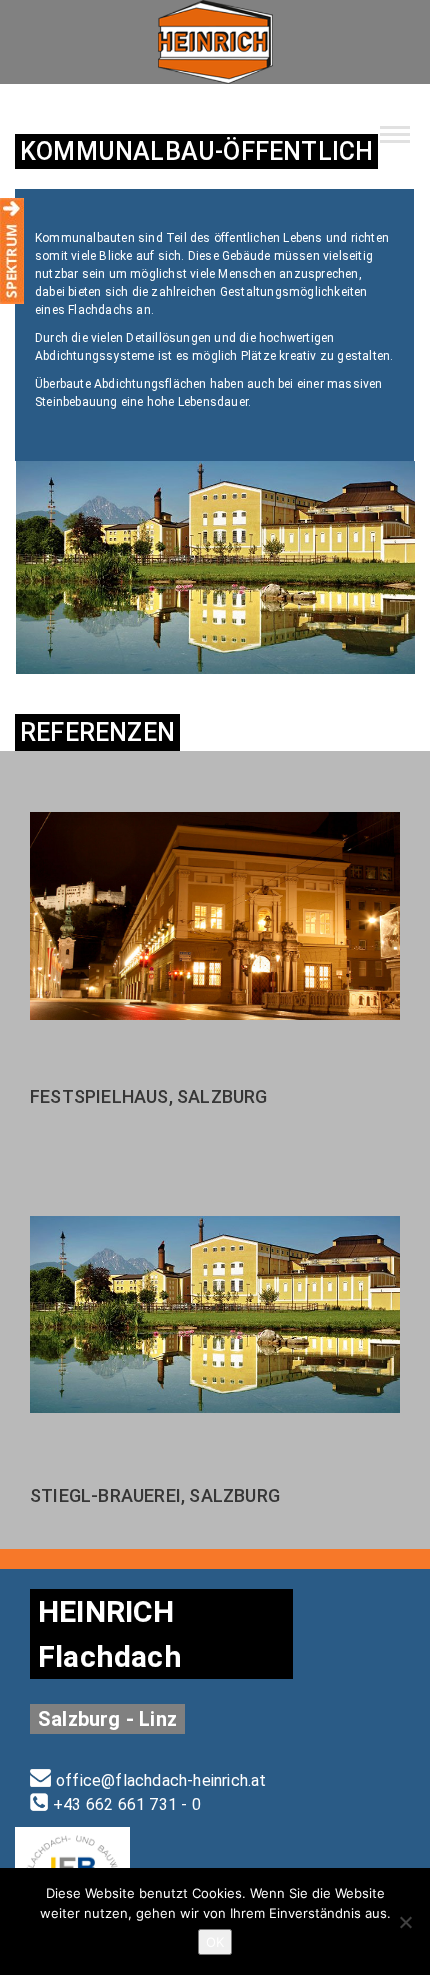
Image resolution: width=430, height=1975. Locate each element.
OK (215, 1942)
